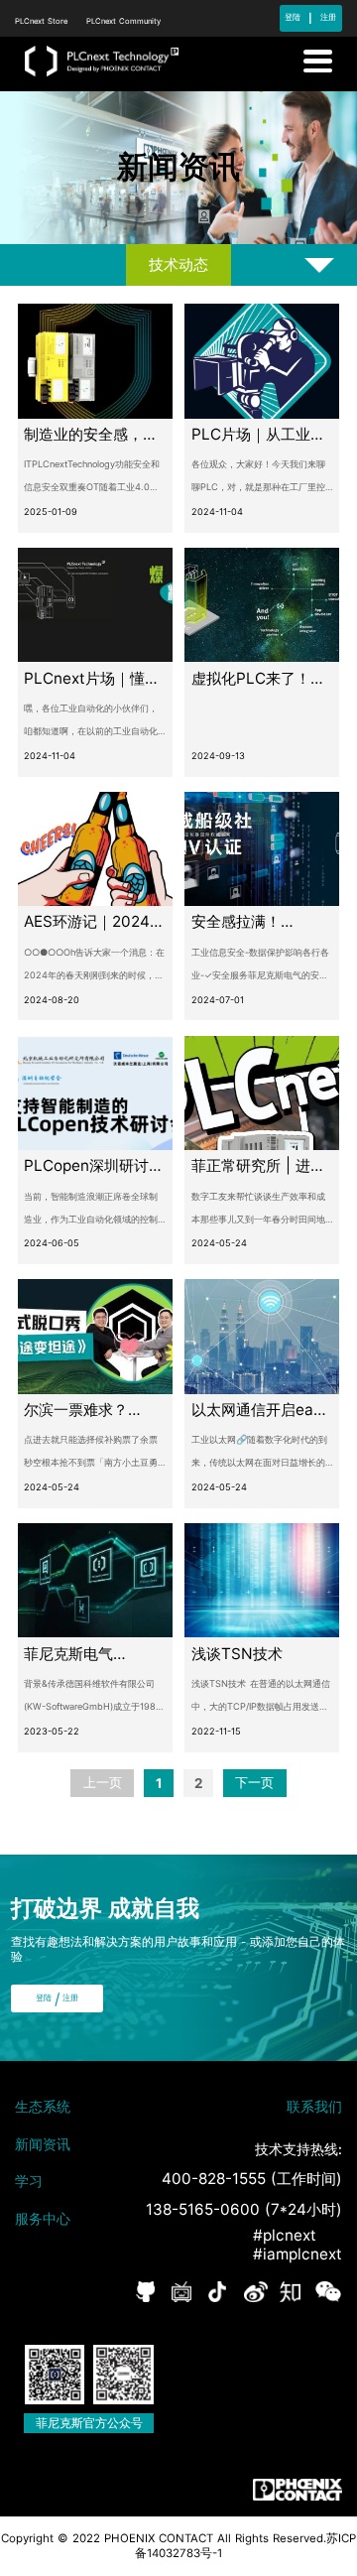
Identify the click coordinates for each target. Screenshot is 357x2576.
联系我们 (314, 2106)
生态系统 (43, 2106)
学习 (29, 2181)
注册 (328, 17)
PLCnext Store (43, 21)
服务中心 (43, 2218)
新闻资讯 (43, 2144)
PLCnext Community (123, 21)
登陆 (293, 17)
